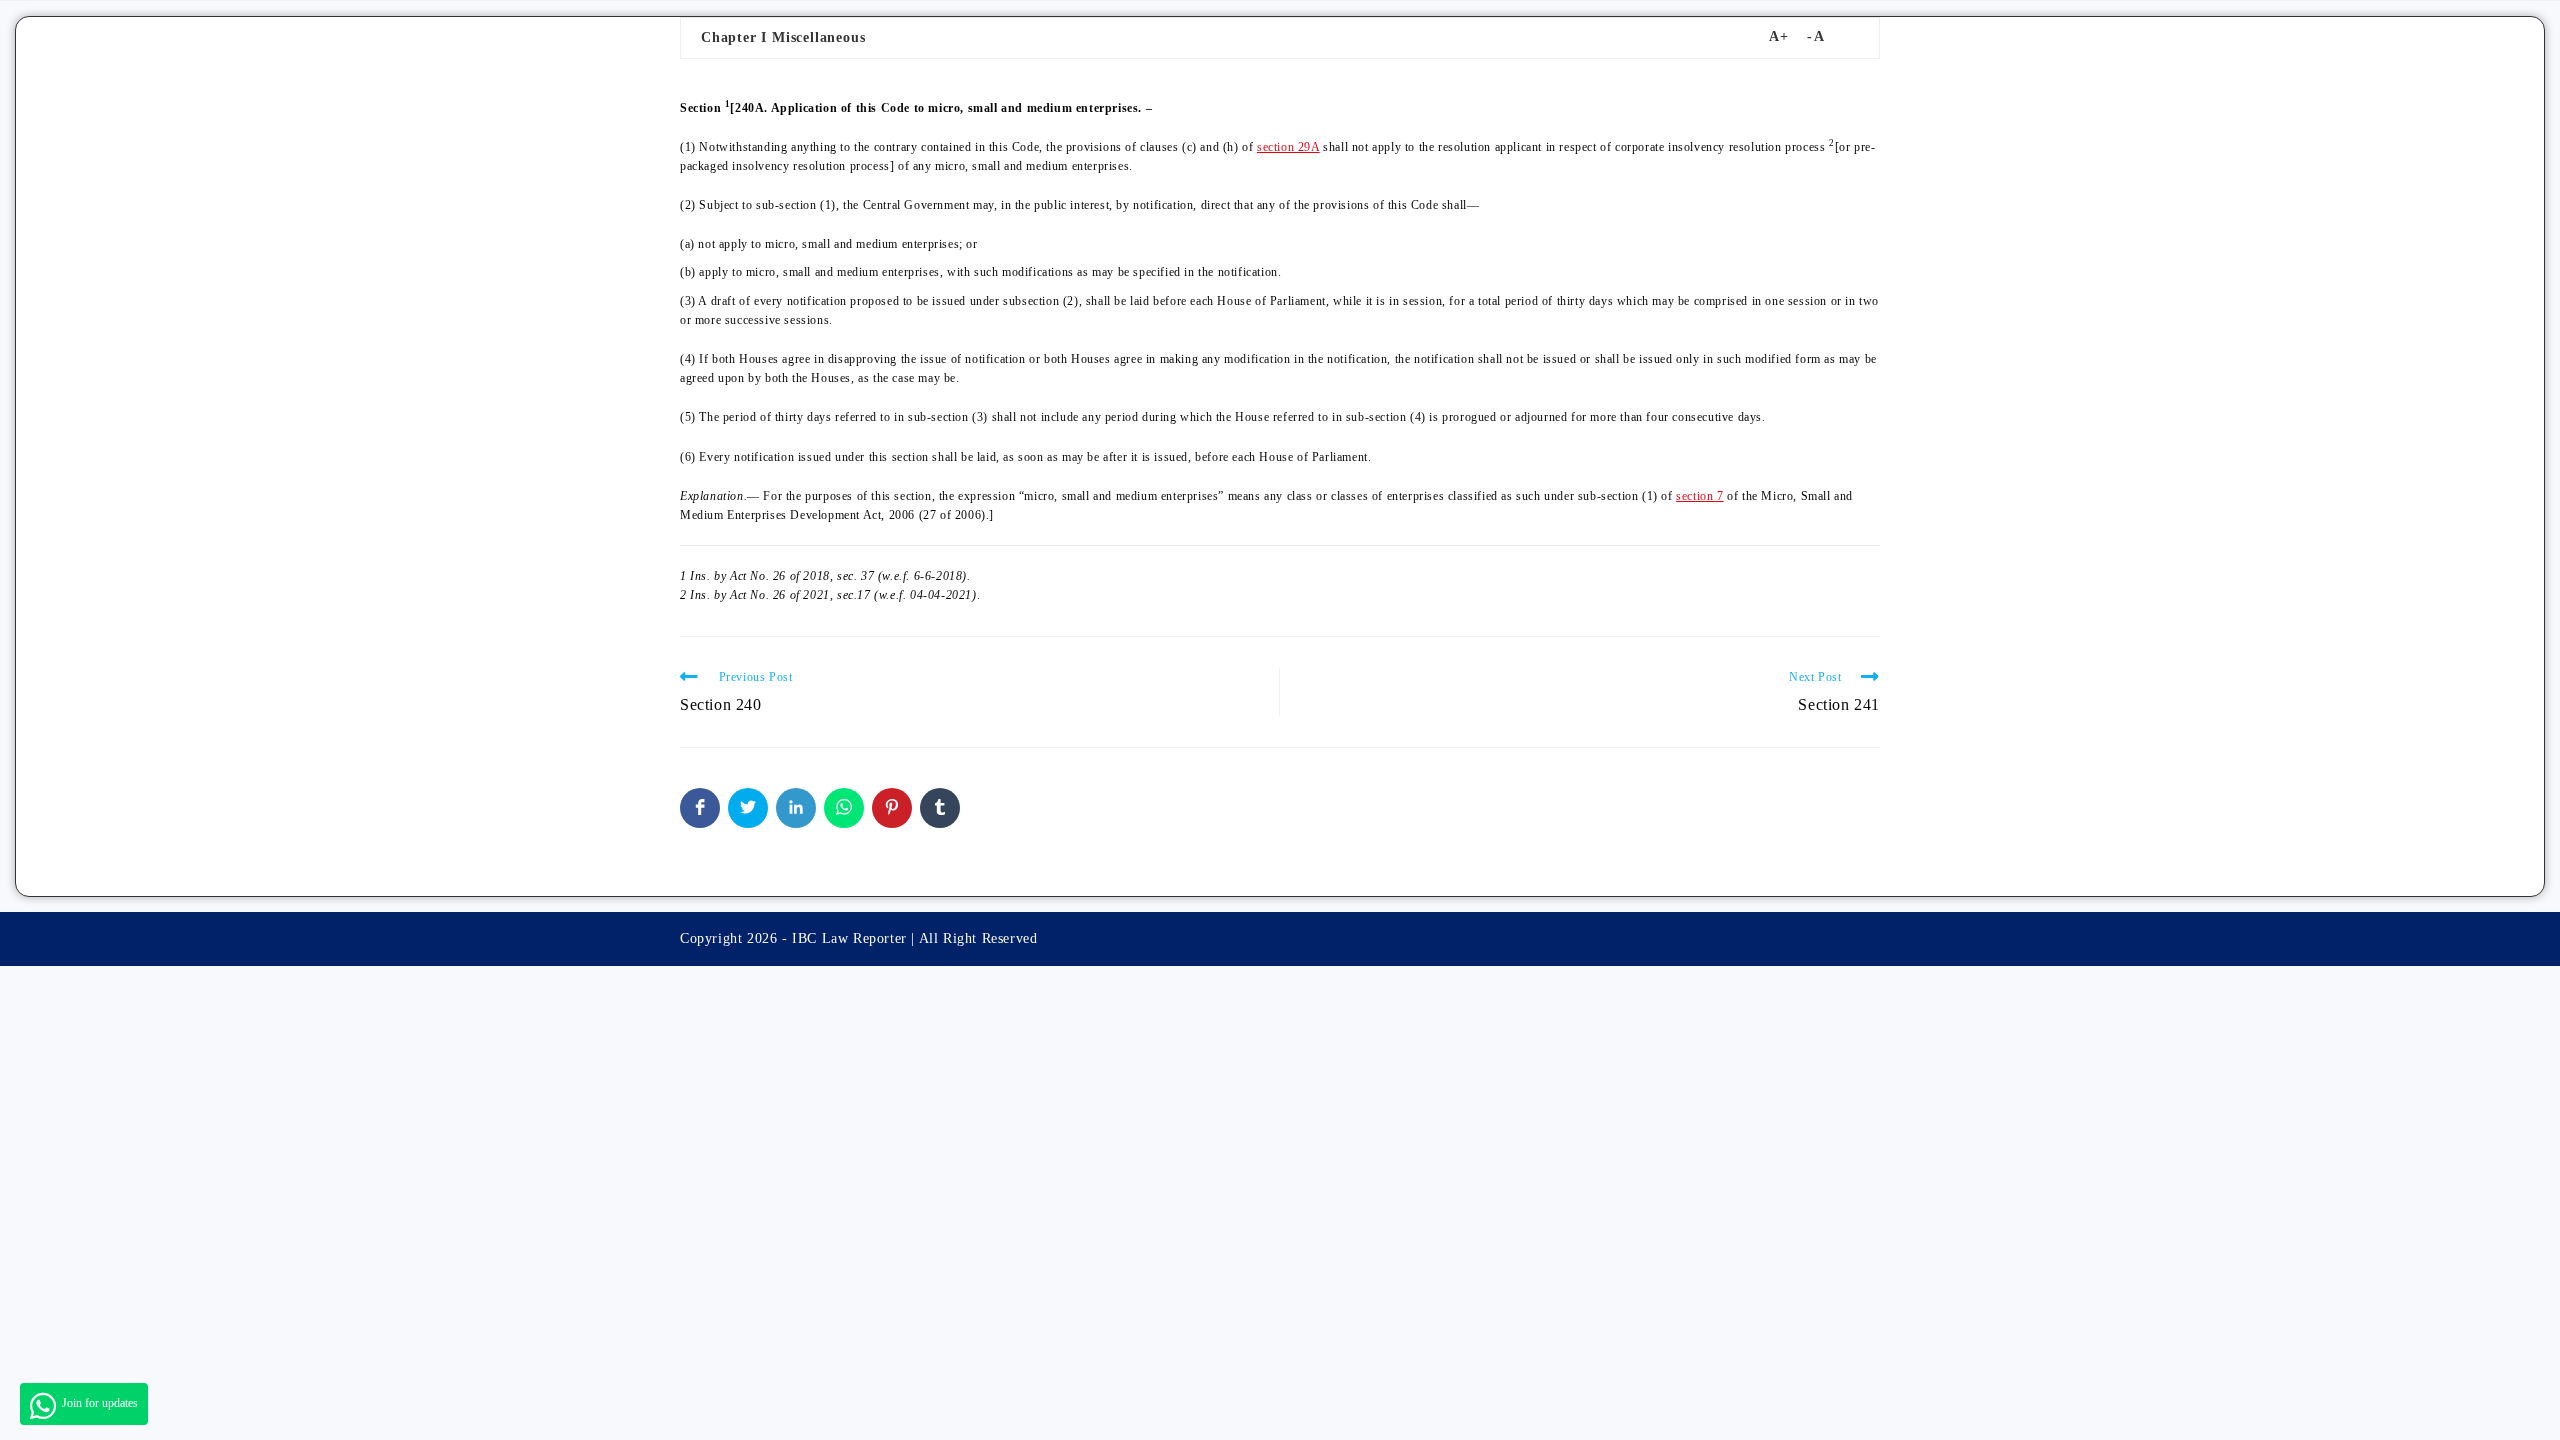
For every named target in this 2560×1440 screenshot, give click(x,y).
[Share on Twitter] (748, 808)
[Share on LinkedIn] (796, 808)
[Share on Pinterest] (892, 808)
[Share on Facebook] (700, 808)
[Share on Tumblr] (940, 808)
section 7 (1699, 496)
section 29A (1288, 147)
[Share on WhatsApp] (844, 808)
